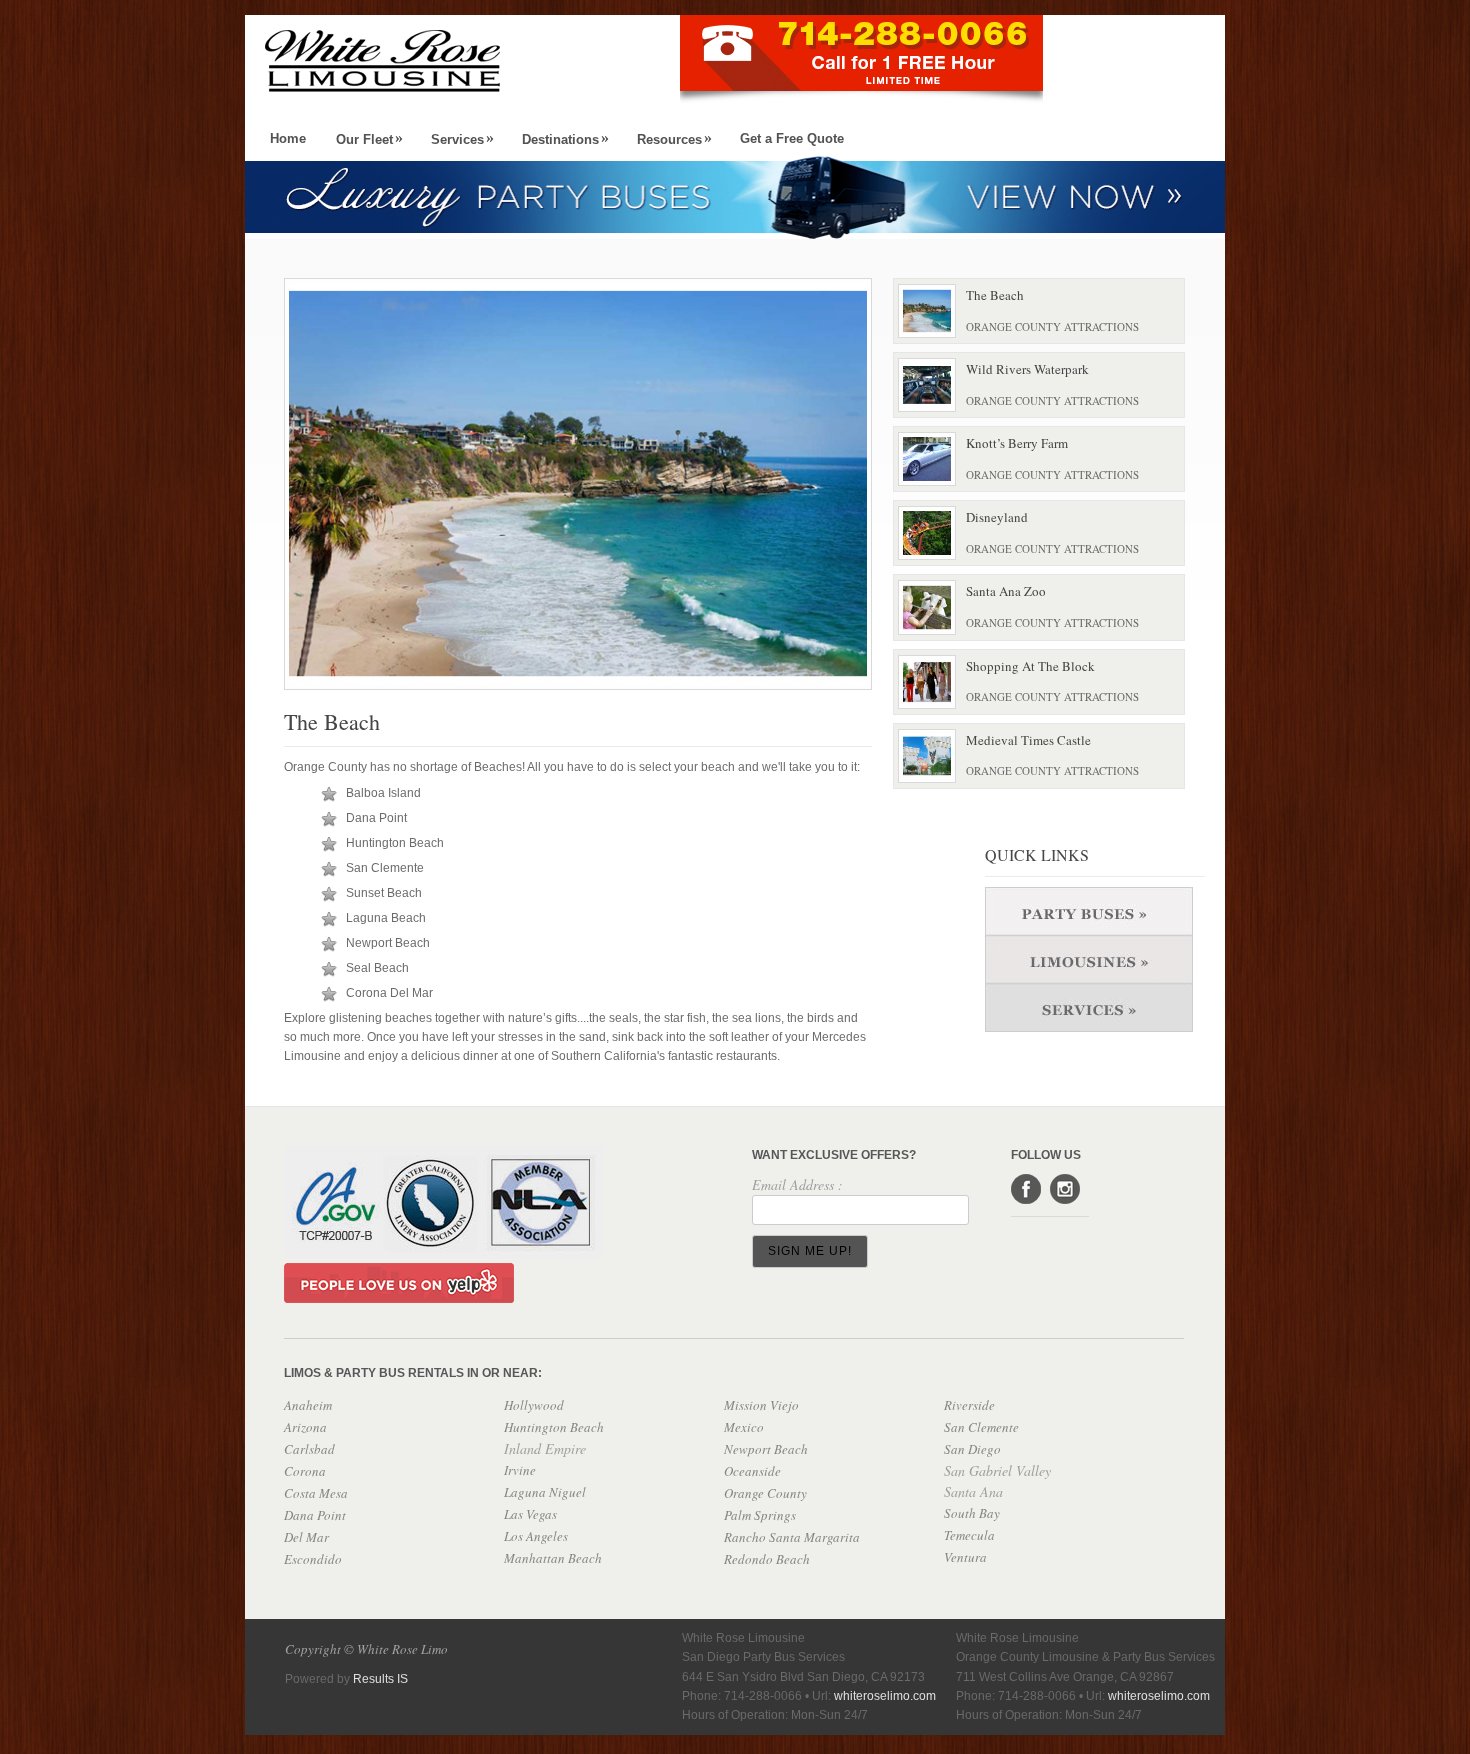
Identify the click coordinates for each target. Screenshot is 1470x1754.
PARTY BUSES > (1095, 911)
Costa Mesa (316, 1493)
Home (288, 138)
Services (462, 139)
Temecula (969, 1535)
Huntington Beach (554, 1427)
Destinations (565, 139)
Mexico (744, 1427)
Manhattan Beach (553, 1558)
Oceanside (752, 1471)
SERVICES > (1095, 1007)
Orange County (765, 1493)
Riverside (969, 1405)
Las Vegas (530, 1514)
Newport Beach (766, 1449)
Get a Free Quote (792, 138)
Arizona (305, 1427)
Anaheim (308, 1405)
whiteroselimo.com (1159, 1696)
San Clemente (981, 1427)
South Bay (972, 1513)
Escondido (313, 1559)
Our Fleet (369, 139)
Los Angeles (536, 1536)
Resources (674, 139)
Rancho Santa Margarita (792, 1537)
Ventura (965, 1557)
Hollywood (534, 1405)
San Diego (972, 1449)
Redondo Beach (767, 1559)
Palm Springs (760, 1515)
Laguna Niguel (545, 1492)
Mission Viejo (761, 1405)
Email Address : (797, 1184)
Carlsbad (309, 1449)
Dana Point (315, 1515)
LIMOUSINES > (1095, 959)
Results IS (380, 1679)
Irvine (520, 1470)
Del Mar (306, 1537)
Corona (305, 1471)
